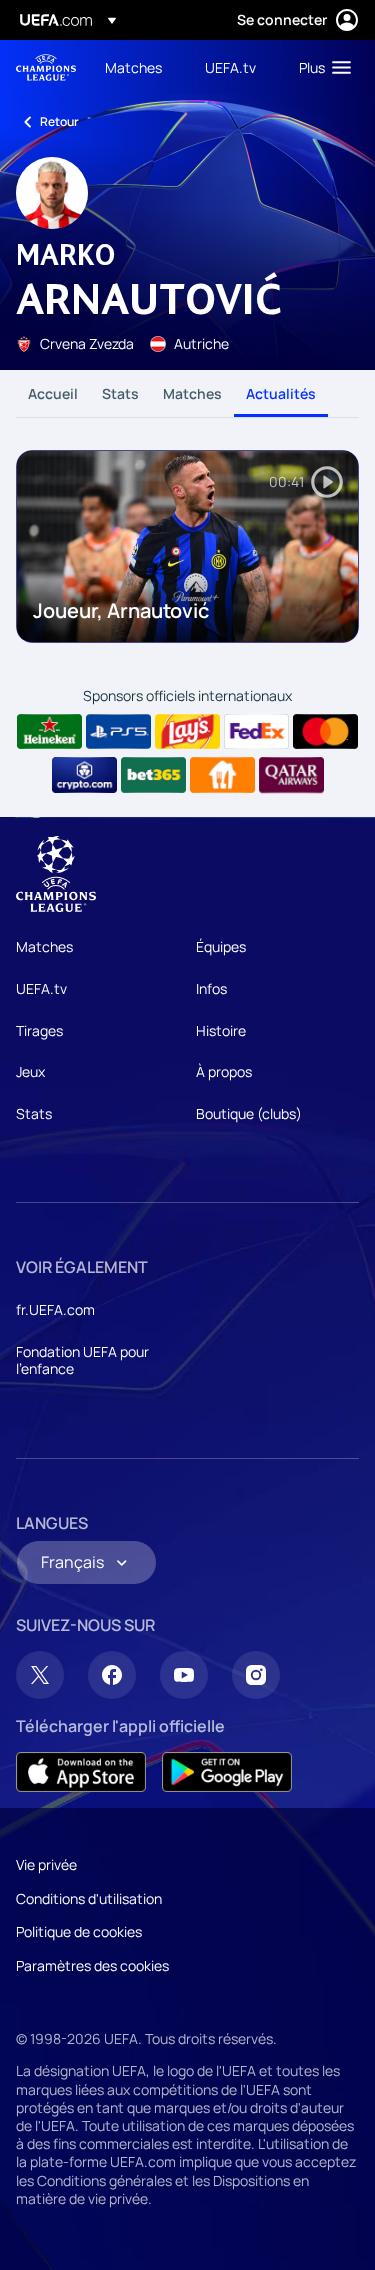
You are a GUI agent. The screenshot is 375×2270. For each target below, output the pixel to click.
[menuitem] (138, 67)
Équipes (221, 946)
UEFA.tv (41, 988)
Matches (192, 393)
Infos (211, 988)
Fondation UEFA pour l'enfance (82, 1360)
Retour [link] (59, 121)
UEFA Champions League (46, 67)
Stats (120, 393)
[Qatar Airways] (291, 775)
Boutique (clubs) (249, 1113)
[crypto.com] (84, 775)
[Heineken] (49, 732)
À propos (224, 1071)
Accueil (53, 393)
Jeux (30, 1071)
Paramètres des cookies (92, 1965)
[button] (320, 67)
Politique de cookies (79, 1931)
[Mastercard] (325, 732)
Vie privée (46, 1864)
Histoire (221, 1030)
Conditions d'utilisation (89, 1898)
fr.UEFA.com (55, 1309)
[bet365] (153, 775)
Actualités (281, 393)
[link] (133, 67)
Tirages (39, 1030)
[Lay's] (187, 732)
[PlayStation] (118, 732)
